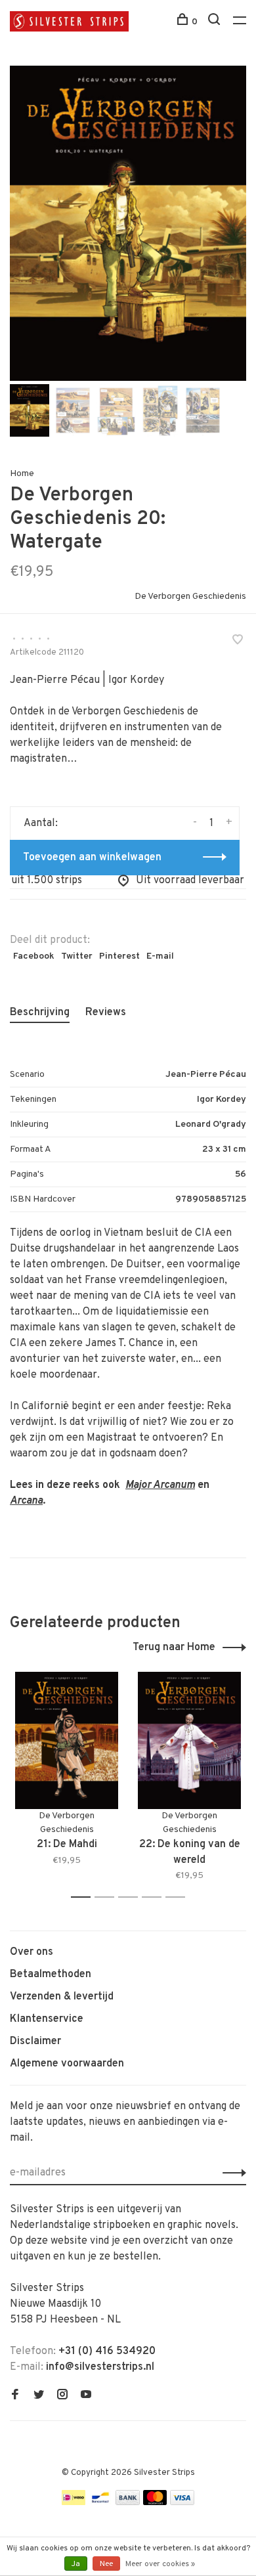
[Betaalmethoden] (74, 2502)
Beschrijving (40, 1013)
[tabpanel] (128, 223)
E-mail (160, 956)
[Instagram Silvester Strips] (62, 2396)
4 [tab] (155, 1897)
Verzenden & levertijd (62, 1997)
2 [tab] (108, 1897)
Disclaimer (35, 2041)
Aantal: (41, 823)
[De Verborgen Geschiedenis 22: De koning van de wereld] (189, 1740)
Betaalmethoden (51, 1975)
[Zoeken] (216, 22)
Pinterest (119, 956)
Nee (106, 2564)
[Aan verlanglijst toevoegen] (238, 642)
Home (22, 474)
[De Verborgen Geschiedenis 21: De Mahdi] (67, 1740)
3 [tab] (132, 1897)
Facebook (34, 956)
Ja (76, 2564)
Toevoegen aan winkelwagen (92, 858)
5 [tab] (179, 1897)
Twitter (77, 956)
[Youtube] (86, 2396)
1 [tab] (84, 1897)
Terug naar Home (174, 1648)
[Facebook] (15, 2396)
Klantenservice (47, 2019)
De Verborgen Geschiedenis (190, 597)
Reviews (106, 1013)
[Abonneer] (231, 2173)
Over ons (32, 1952)
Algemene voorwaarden (67, 2064)
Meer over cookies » (160, 2564)
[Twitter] (39, 2396)
